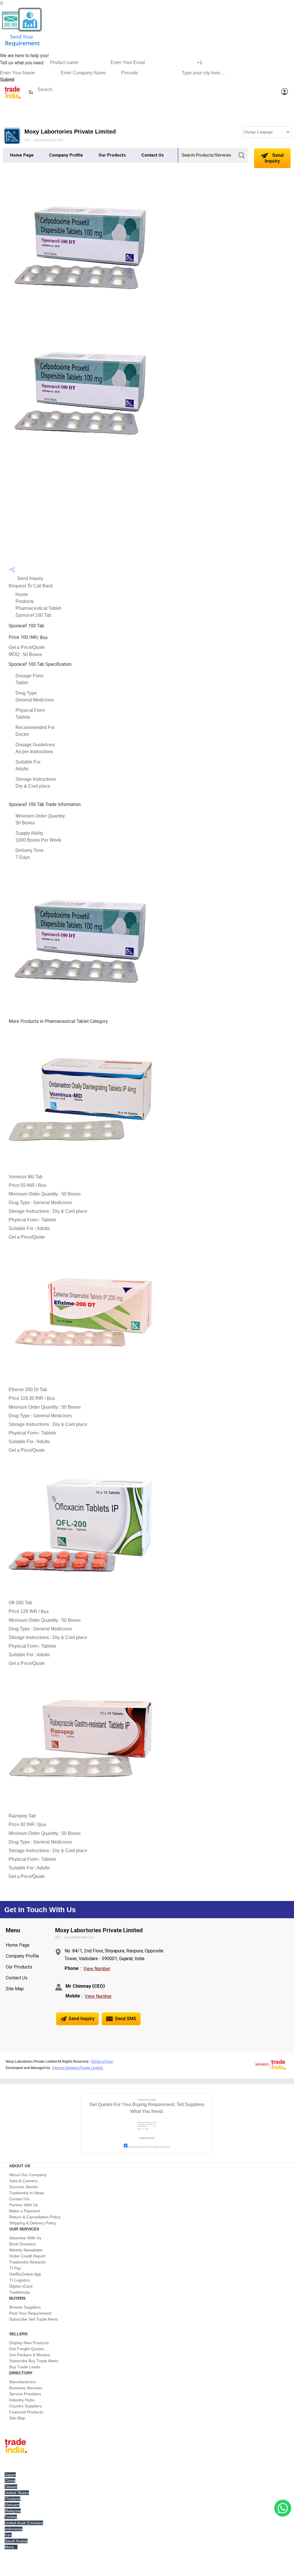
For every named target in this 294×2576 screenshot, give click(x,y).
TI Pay (15, 2268)
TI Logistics (20, 2280)
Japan (10, 2475)
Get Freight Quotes (27, 2349)
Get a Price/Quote (27, 647)
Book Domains (22, 2244)
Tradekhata (20, 2292)
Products (25, 601)
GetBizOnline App (25, 2274)
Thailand (12, 2499)
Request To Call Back (31, 586)
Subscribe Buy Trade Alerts (34, 2361)
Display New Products (29, 2343)
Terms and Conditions (151, 2147)
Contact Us (152, 155)
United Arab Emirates (24, 2523)
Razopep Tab (22, 1816)
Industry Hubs (22, 2400)
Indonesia (13, 2529)
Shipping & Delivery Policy (33, 2223)
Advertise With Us (25, 2238)
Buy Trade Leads (25, 2367)
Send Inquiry (274, 158)
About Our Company (28, 2175)
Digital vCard (21, 2286)
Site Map (15, 1989)
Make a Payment (25, 2211)
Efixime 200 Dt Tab (28, 1390)
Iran (8, 2535)
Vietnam (12, 2505)
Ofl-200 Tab (20, 1603)
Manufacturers (22, 2382)
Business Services (26, 2388)
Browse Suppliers (25, 2307)
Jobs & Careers (23, 2181)
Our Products (112, 155)
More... (11, 2547)
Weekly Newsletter (26, 2250)
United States (17, 2493)
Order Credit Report (27, 2256)
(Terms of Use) (102, 2062)
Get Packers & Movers (30, 2355)
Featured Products (26, 2412)
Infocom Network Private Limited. (78, 2068)
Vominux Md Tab (26, 1177)
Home (22, 594)
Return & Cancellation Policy (35, 2217)
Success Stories (24, 2187)
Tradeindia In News (27, 2193)
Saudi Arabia (16, 2541)
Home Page (22, 155)
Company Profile (66, 155)
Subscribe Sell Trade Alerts (34, 2319)
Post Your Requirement (30, 2313)
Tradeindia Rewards (27, 2262)
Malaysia (13, 2511)
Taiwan (11, 2487)
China (10, 2481)
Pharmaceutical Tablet (38, 608)
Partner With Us (24, 2205)
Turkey (11, 2517)
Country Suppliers (25, 2406)
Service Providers (25, 2394)
